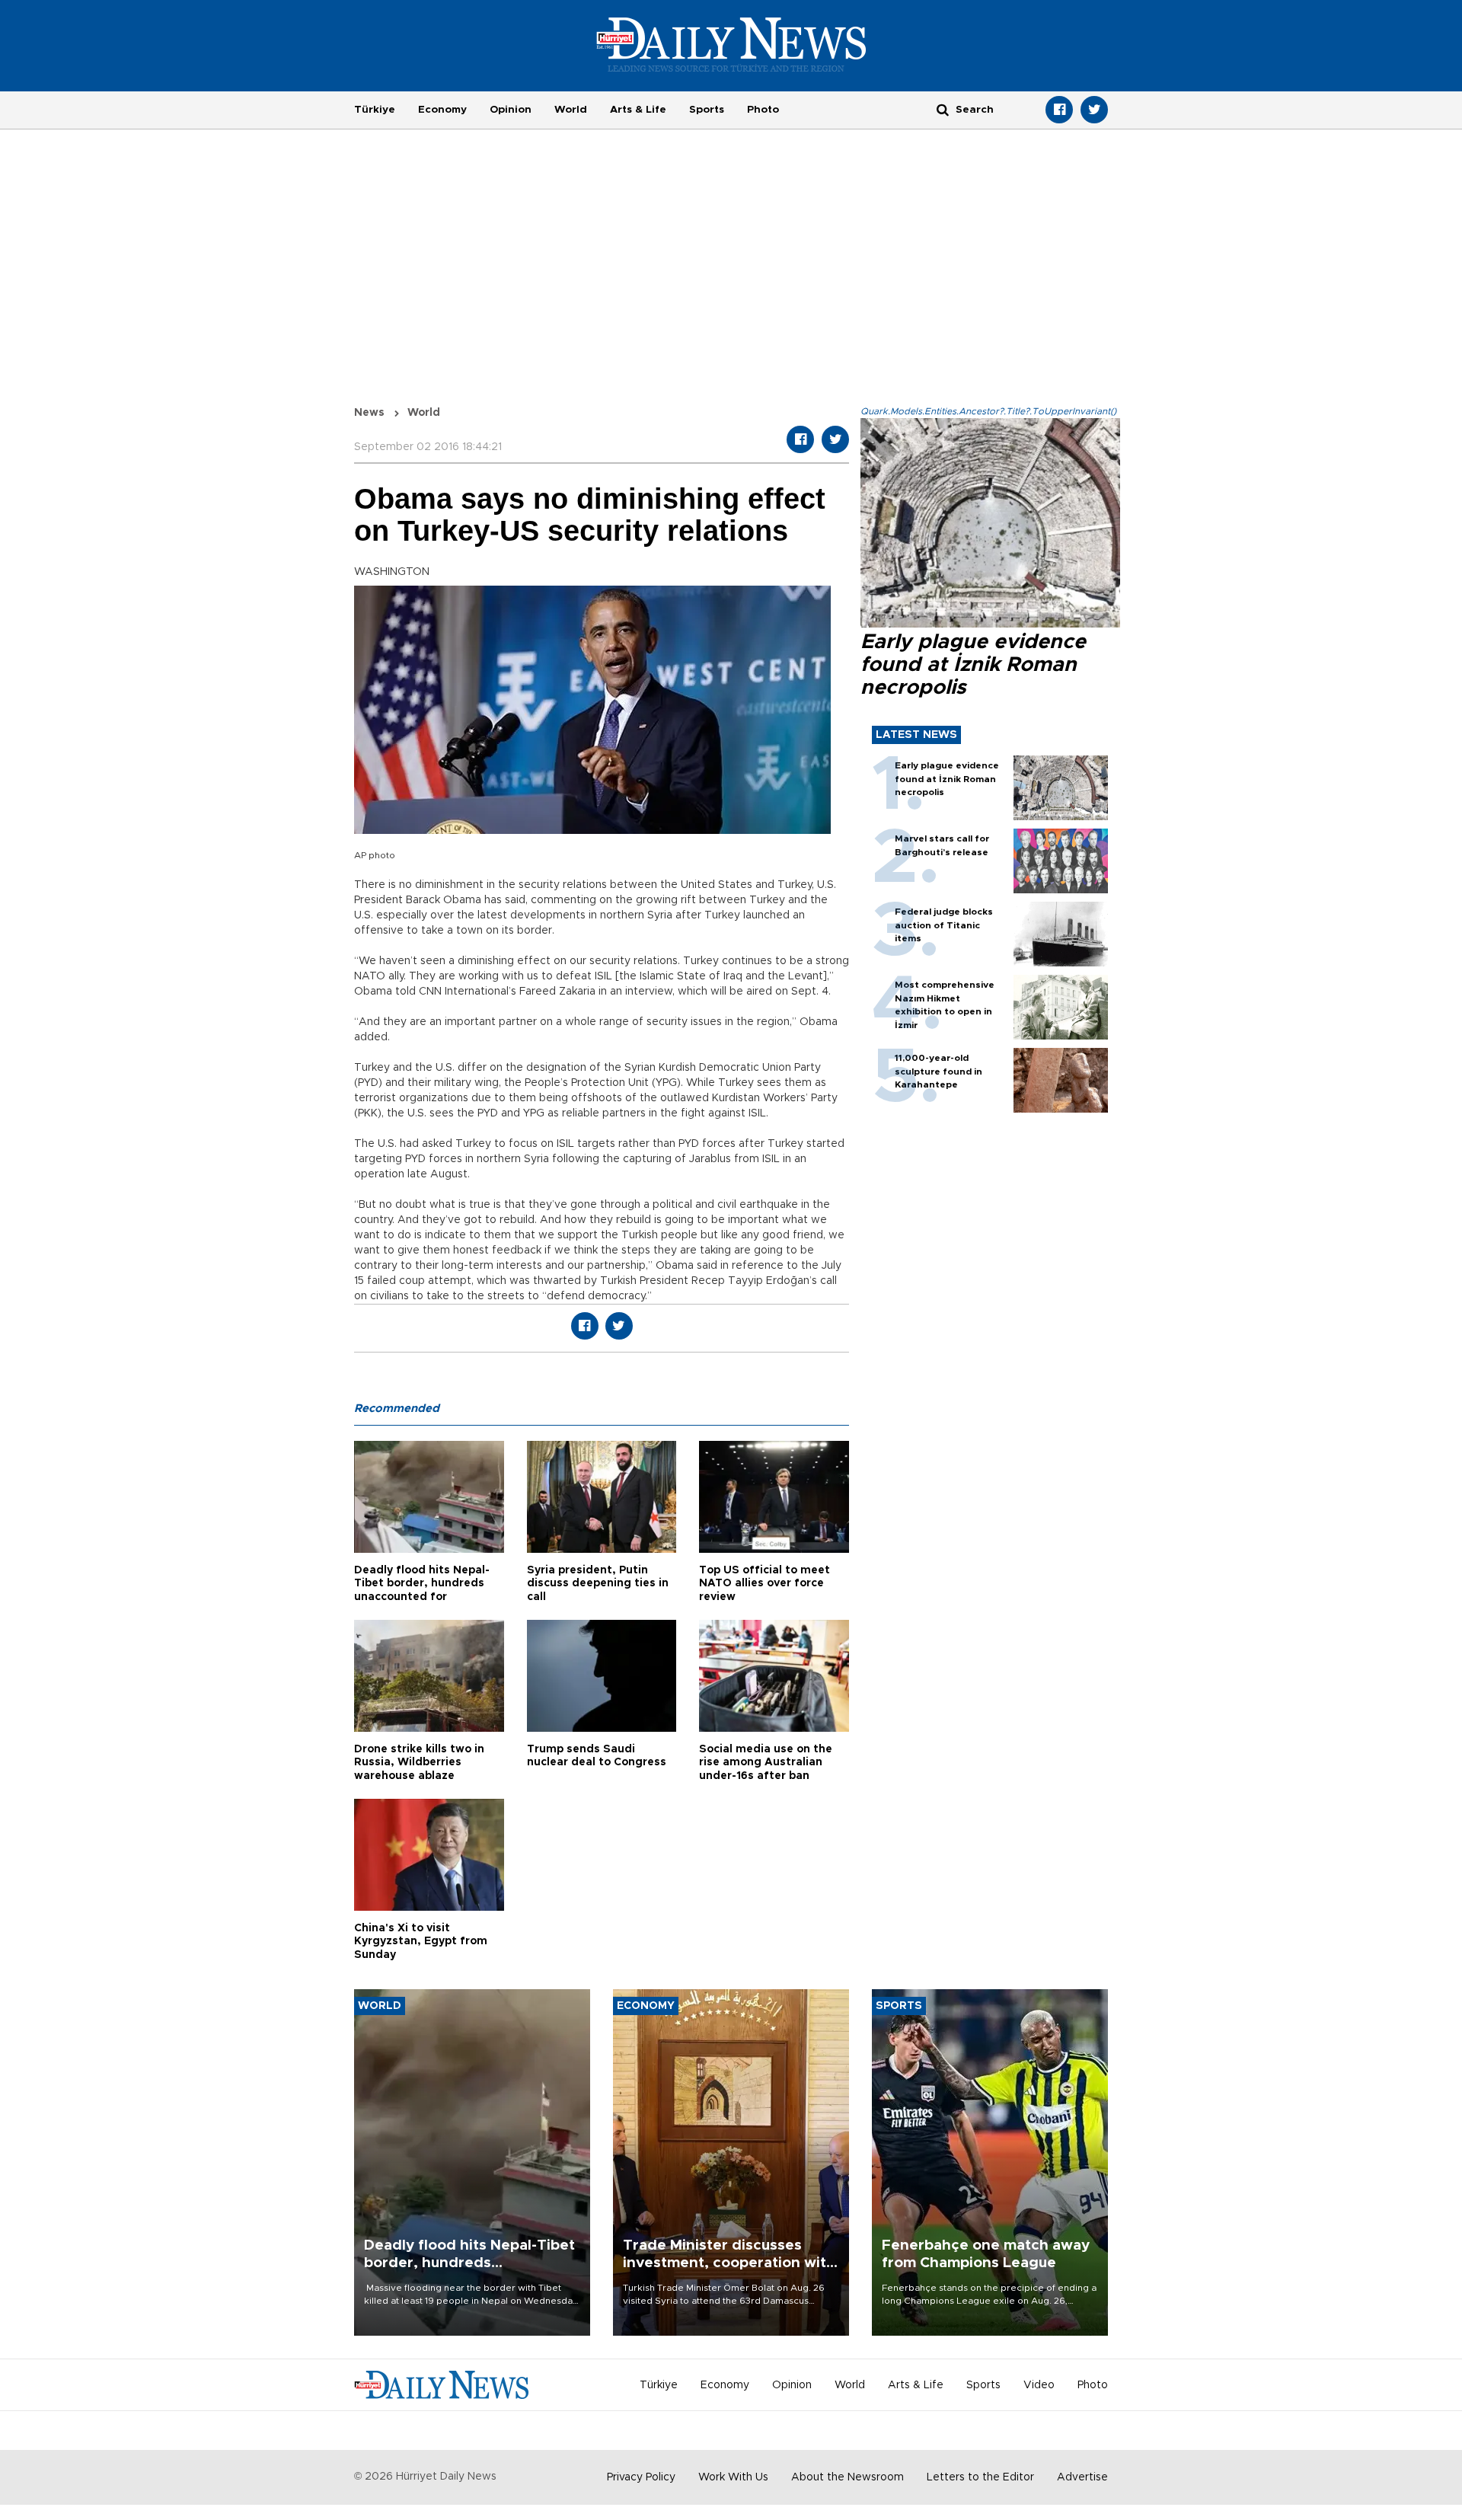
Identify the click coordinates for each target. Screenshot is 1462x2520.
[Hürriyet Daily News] (731, 44)
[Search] (943, 109)
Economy (442, 110)
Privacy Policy (641, 2477)
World (571, 110)
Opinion (511, 110)
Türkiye (375, 110)
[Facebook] (1059, 110)
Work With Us (733, 2477)
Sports (707, 110)
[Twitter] (1094, 110)
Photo (763, 110)
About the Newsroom (848, 2477)
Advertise (1082, 2477)
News (369, 413)
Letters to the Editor (980, 2477)
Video (1039, 2385)
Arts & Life (638, 110)
